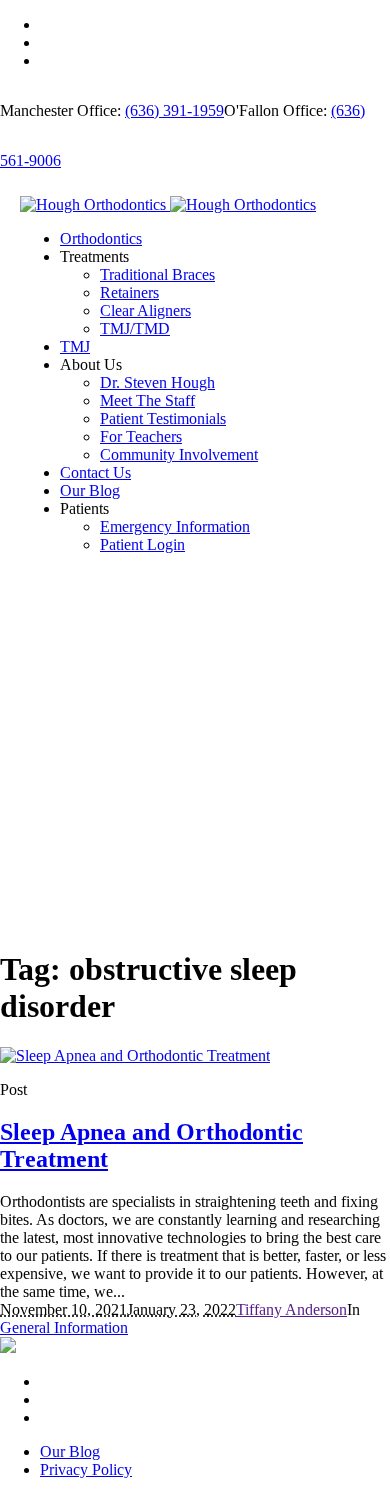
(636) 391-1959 (174, 110)
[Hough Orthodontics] (168, 204)
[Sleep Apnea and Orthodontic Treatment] (135, 1055)
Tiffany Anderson (291, 1309)
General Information (64, 1327)
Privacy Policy (86, 1469)
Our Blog (70, 1451)
